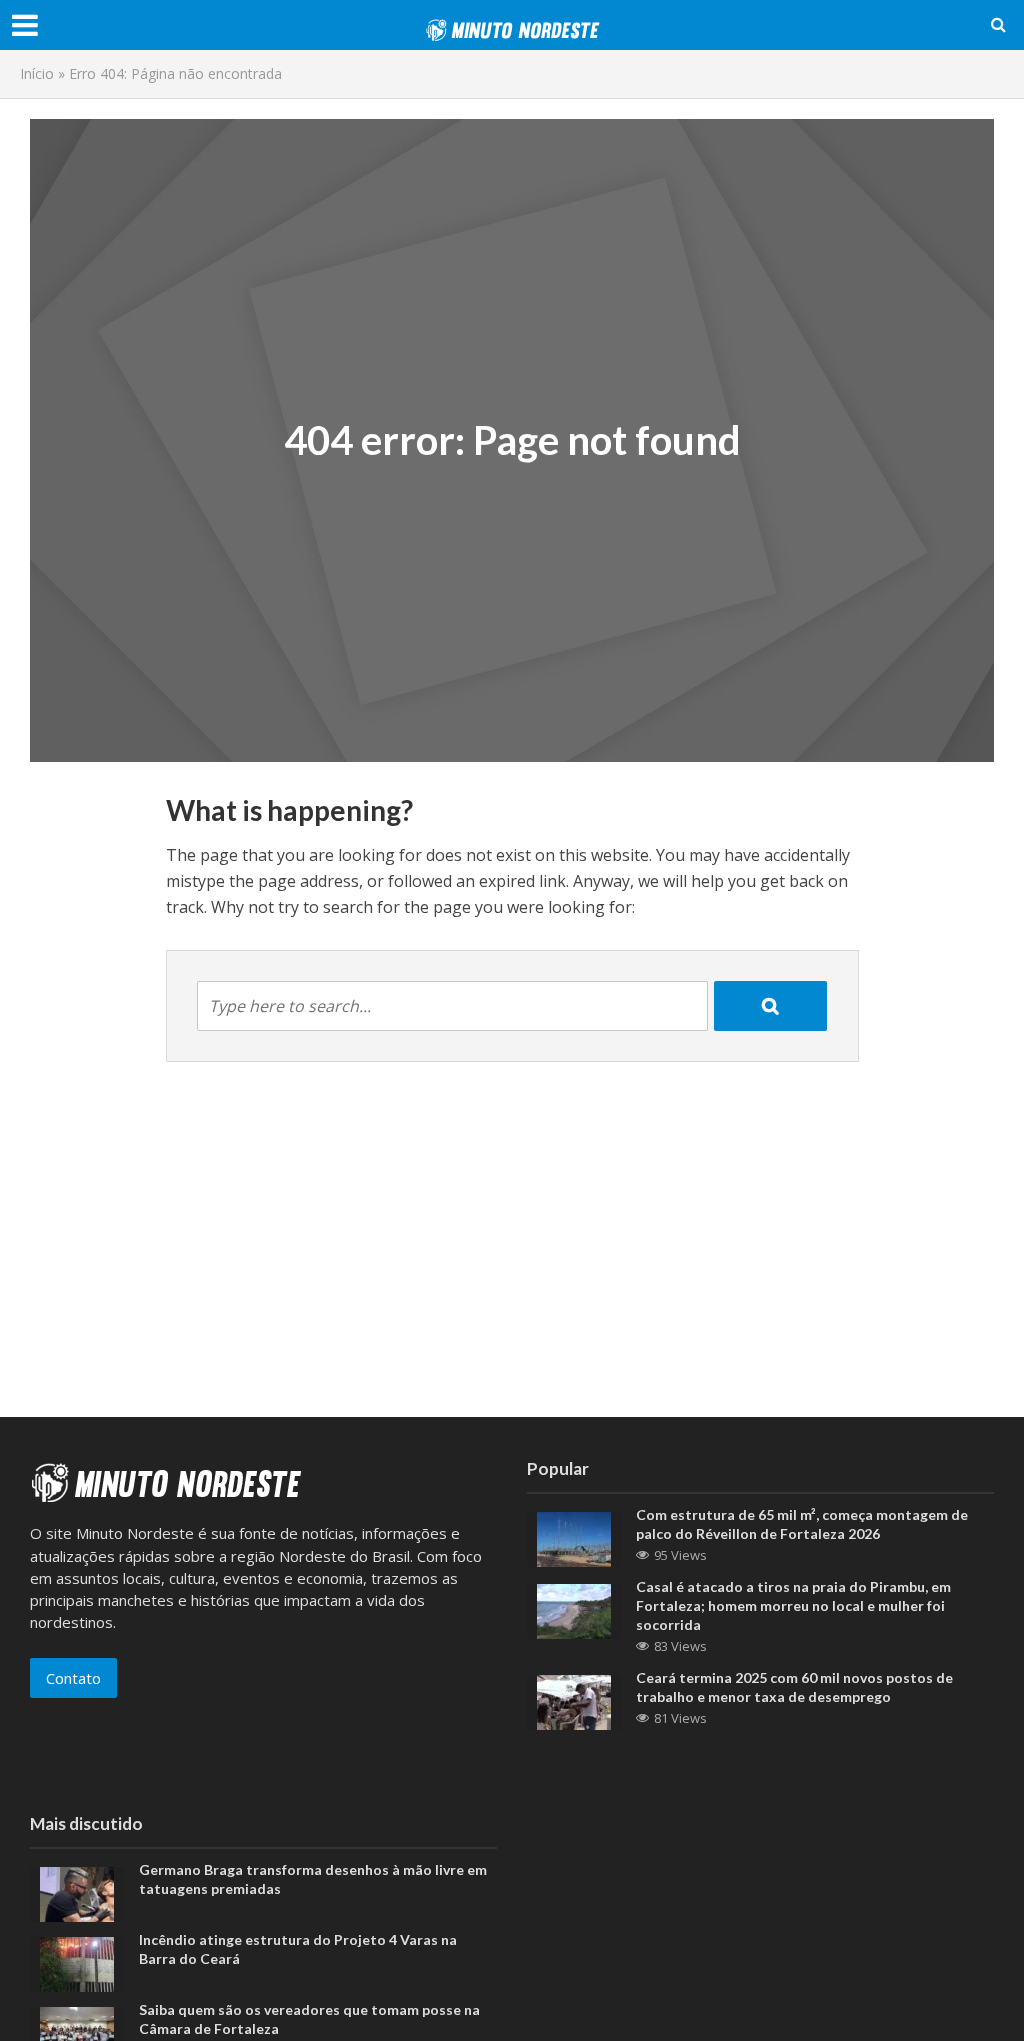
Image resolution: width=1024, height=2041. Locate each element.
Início (37, 73)
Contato (73, 1678)
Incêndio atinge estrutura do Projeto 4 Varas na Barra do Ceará (298, 1949)
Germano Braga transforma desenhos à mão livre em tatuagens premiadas (313, 1879)
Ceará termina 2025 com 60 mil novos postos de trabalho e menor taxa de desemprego (794, 1687)
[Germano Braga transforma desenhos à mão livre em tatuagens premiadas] (77, 1892)
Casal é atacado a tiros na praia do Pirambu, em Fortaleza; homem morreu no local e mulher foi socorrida (793, 1605)
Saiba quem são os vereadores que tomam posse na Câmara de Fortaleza (309, 2019)
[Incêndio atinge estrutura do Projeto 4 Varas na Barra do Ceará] (77, 1962)
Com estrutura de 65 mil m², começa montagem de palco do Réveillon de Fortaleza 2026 (802, 1524)
